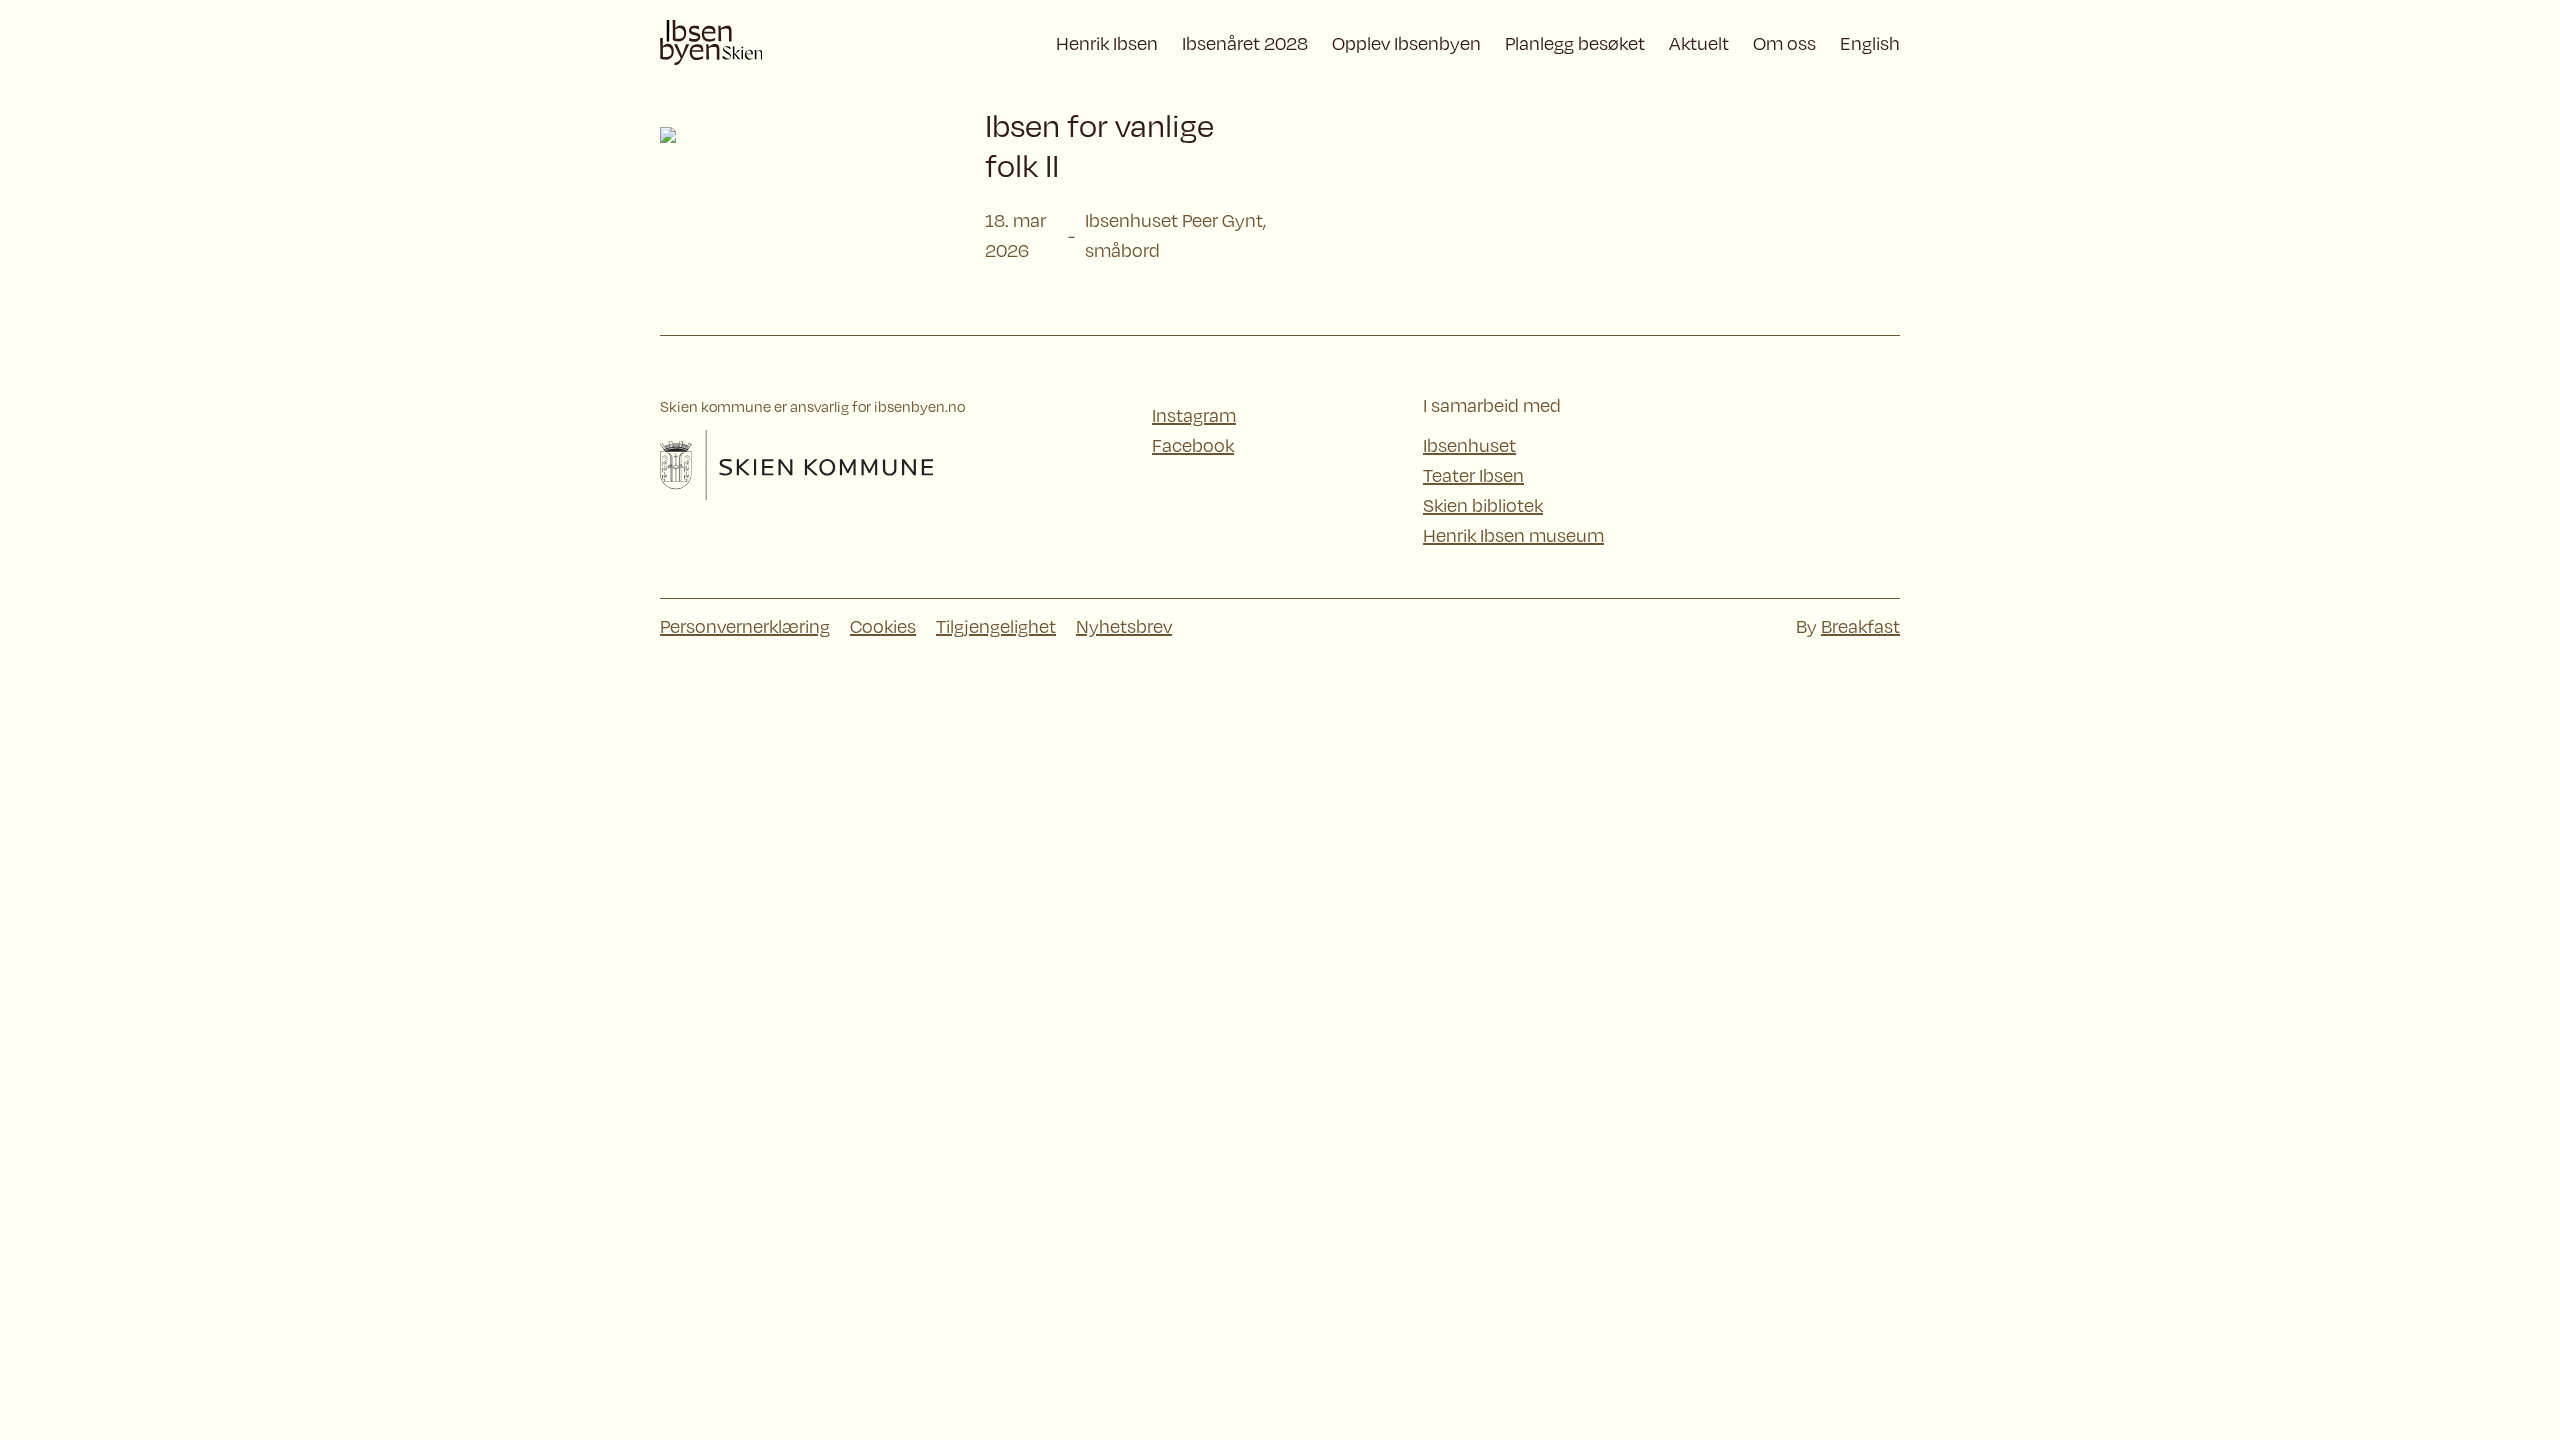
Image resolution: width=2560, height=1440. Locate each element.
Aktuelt (1699, 43)
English (1870, 43)
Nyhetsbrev (1124, 626)
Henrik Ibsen (1107, 43)
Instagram (1194, 415)
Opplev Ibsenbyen (1406, 43)
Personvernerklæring (745, 626)
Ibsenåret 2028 (1245, 43)
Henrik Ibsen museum (1513, 535)
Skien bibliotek (1483, 505)
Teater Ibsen (1473, 475)
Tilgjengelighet (996, 626)
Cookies (883, 626)
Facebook (1193, 445)
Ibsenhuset (1469, 445)
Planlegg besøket (1575, 43)
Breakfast (1860, 626)
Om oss (1784, 43)
